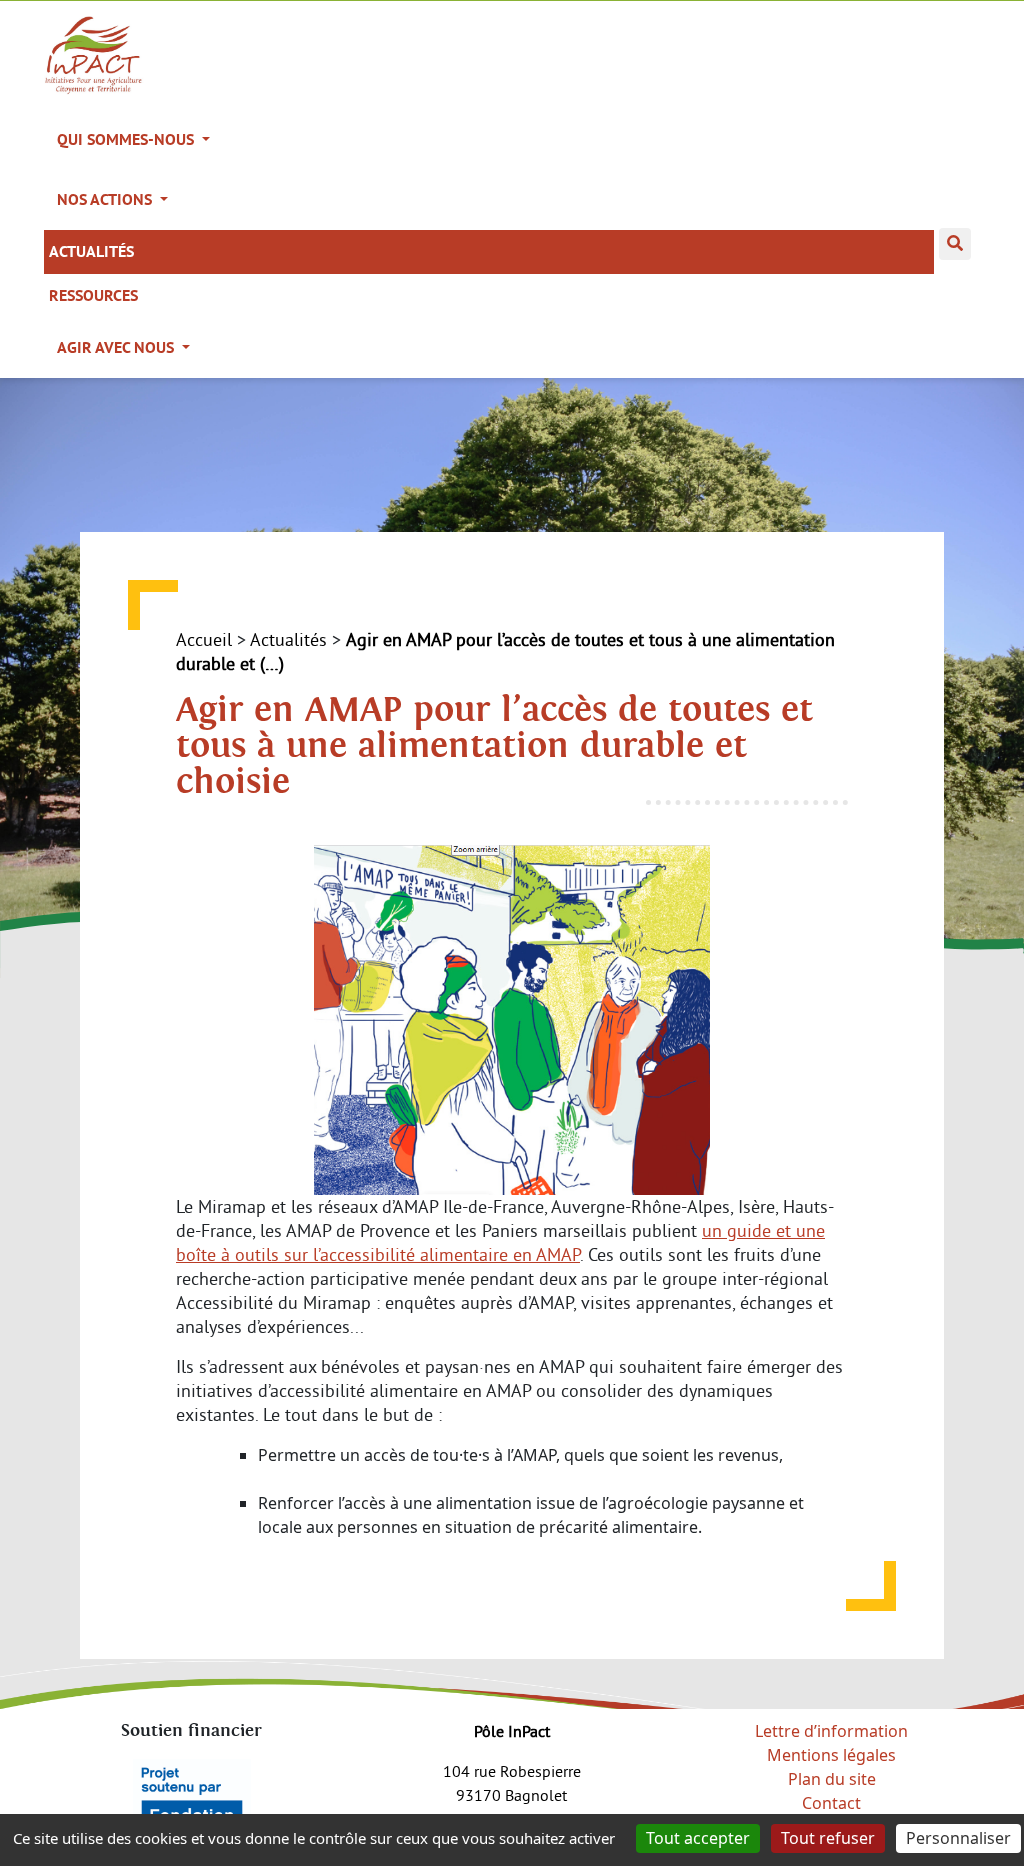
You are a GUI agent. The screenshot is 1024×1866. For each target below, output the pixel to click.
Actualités (91, 251)
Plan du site (832, 1779)
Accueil (204, 639)
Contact (831, 1803)
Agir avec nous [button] (117, 347)
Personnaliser (958, 1838)
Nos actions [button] (106, 199)
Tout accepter (698, 1838)
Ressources (93, 295)
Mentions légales (831, 1755)
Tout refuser (828, 1838)
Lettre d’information (831, 1731)
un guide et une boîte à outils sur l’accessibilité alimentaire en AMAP (500, 1242)
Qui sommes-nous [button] (127, 139)
